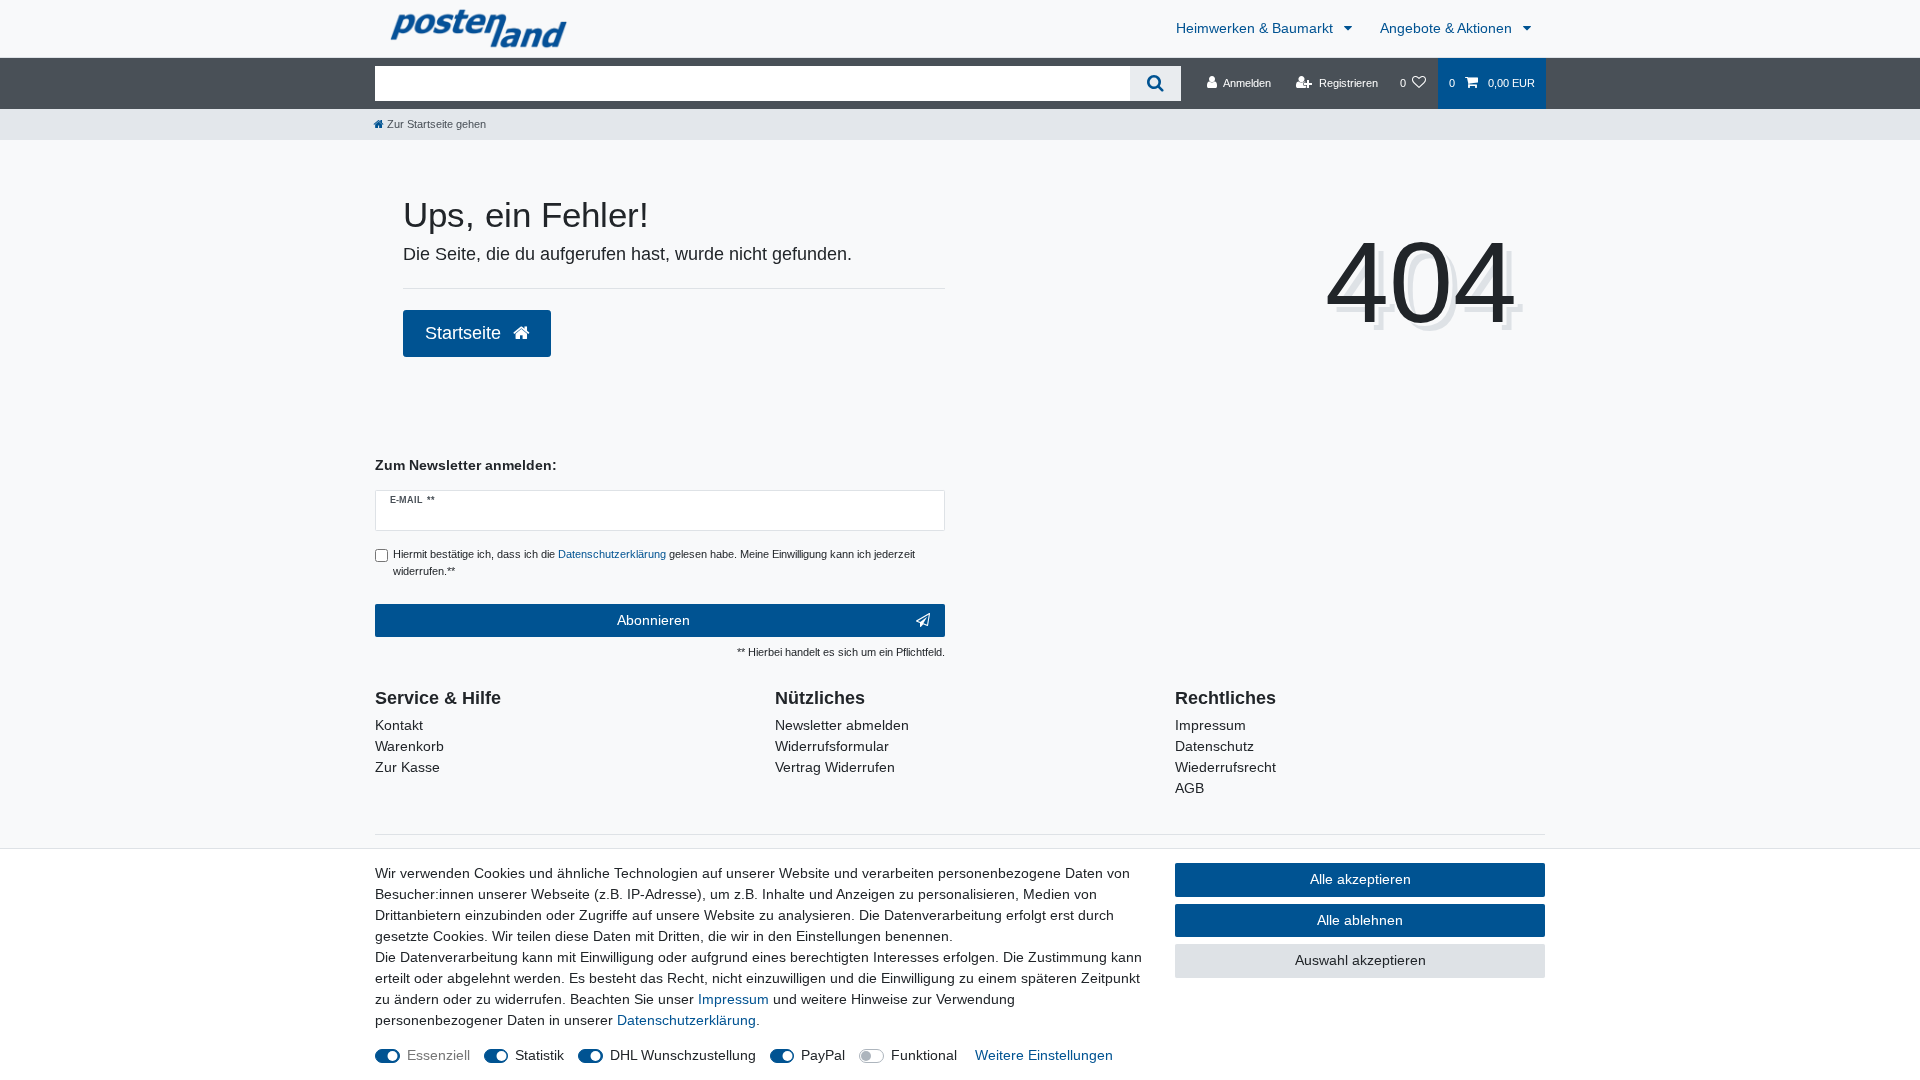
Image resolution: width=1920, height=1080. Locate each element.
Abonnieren (653, 620)
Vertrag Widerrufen (835, 767)
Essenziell (438, 1055)
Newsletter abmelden (842, 725)
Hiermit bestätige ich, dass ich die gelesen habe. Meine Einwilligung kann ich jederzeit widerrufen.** (654, 562)
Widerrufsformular (832, 746)
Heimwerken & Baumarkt (1256, 28)
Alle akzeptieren (1360, 879)
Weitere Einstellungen (1044, 1055)
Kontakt (399, 725)
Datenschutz (1214, 746)
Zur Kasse (407, 767)
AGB (1189, 788)
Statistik (539, 1055)
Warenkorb (409, 746)
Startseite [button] (465, 333)
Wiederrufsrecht (1225, 767)
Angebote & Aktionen (1448, 28)
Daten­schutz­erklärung (686, 1020)
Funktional (924, 1055)
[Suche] (1155, 83)
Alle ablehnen (1360, 920)
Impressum (1210, 725)
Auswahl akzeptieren (1360, 960)
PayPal (823, 1055)
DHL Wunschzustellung (683, 1055)
